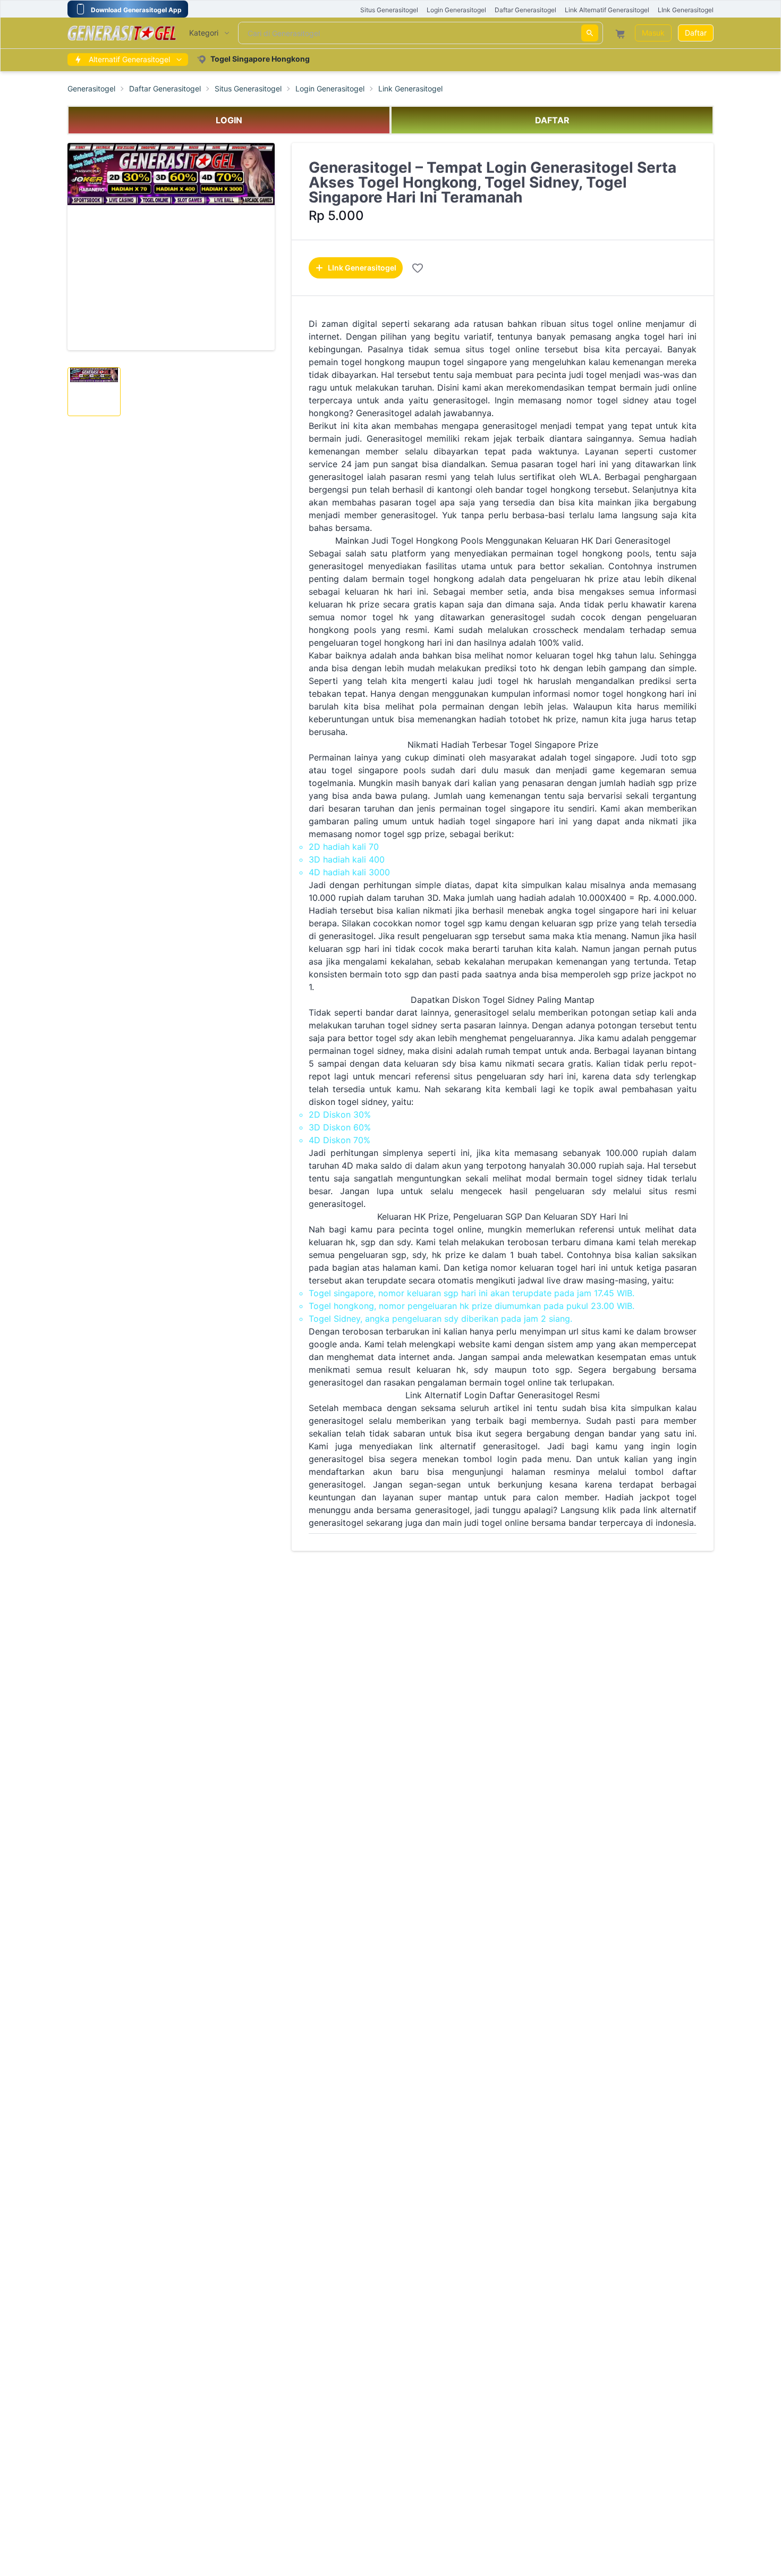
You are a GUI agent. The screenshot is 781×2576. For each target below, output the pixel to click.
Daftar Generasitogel (165, 89)
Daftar (696, 33)
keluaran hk (441, 1370)
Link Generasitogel (410, 89)
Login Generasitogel (330, 89)
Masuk (653, 33)
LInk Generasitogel (362, 268)
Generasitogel (91, 89)
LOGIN (229, 120)
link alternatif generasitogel (478, 1446)
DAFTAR (552, 120)
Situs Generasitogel (248, 89)
